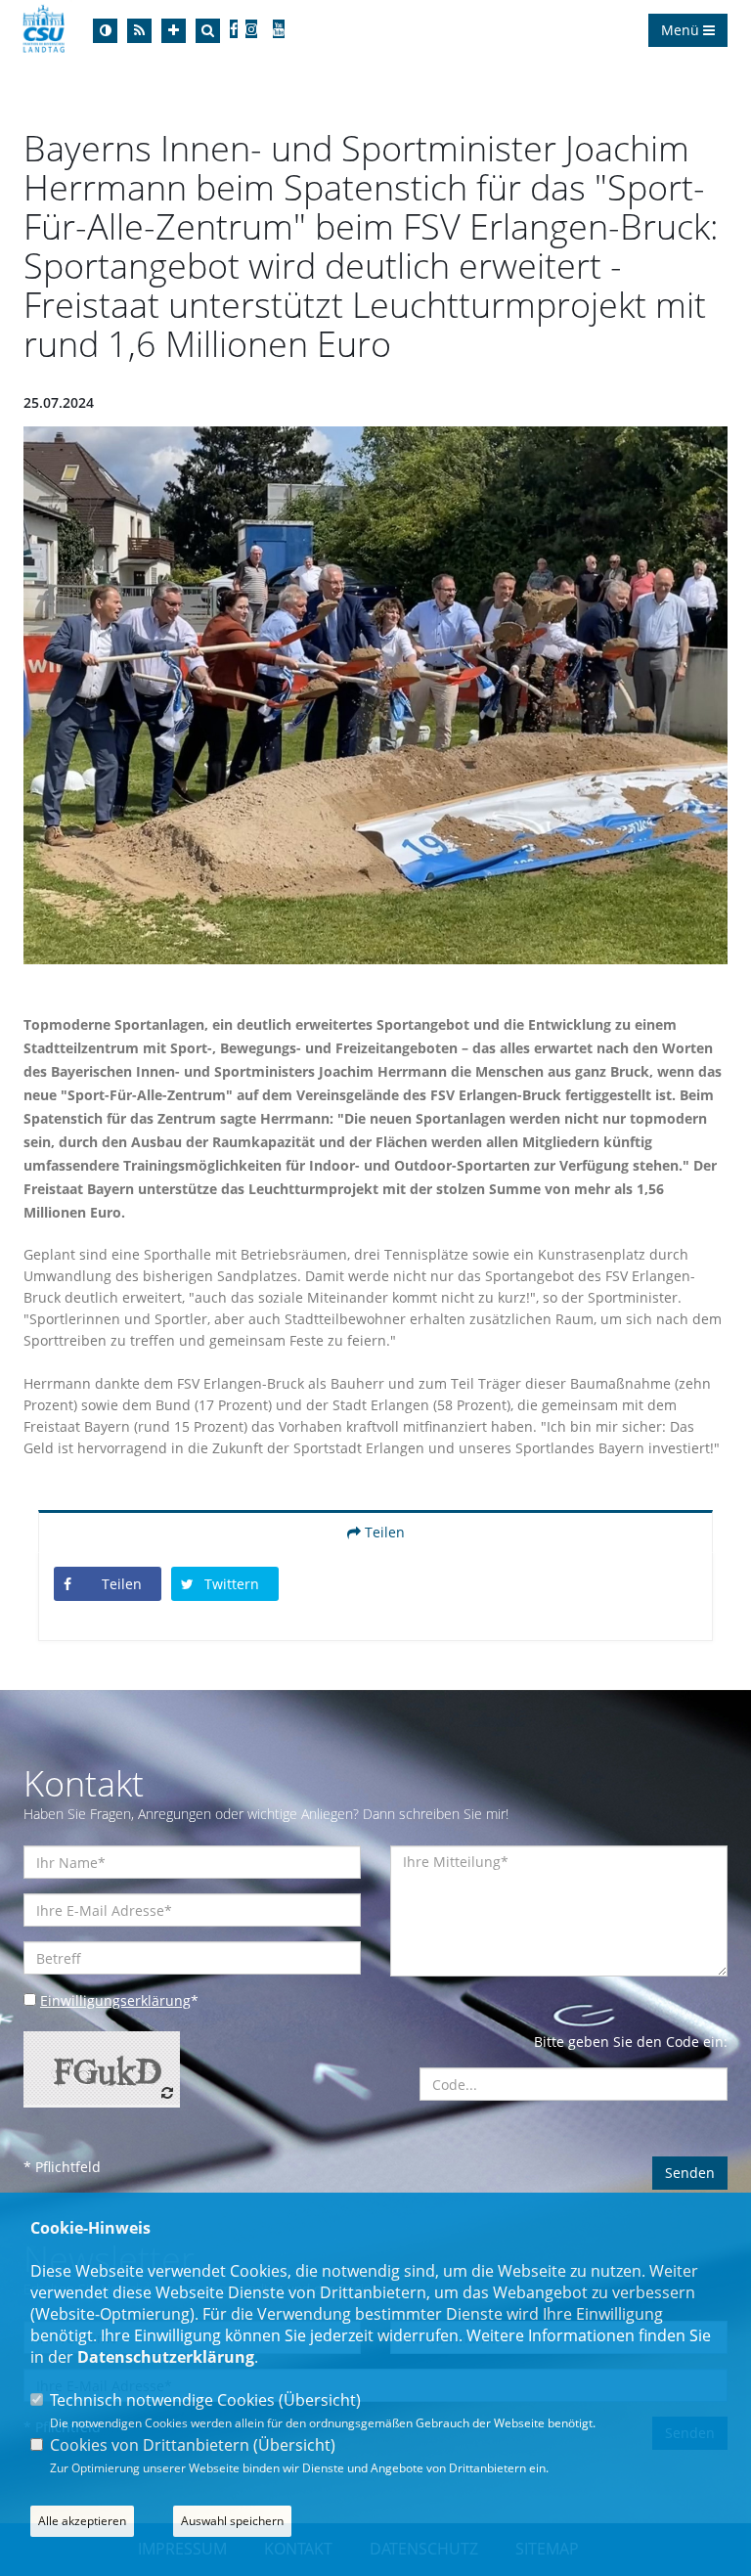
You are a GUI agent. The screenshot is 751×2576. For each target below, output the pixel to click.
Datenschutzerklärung (166, 2357)
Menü (682, 30)
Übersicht (320, 2400)
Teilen (383, 1532)
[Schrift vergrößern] (174, 31)
